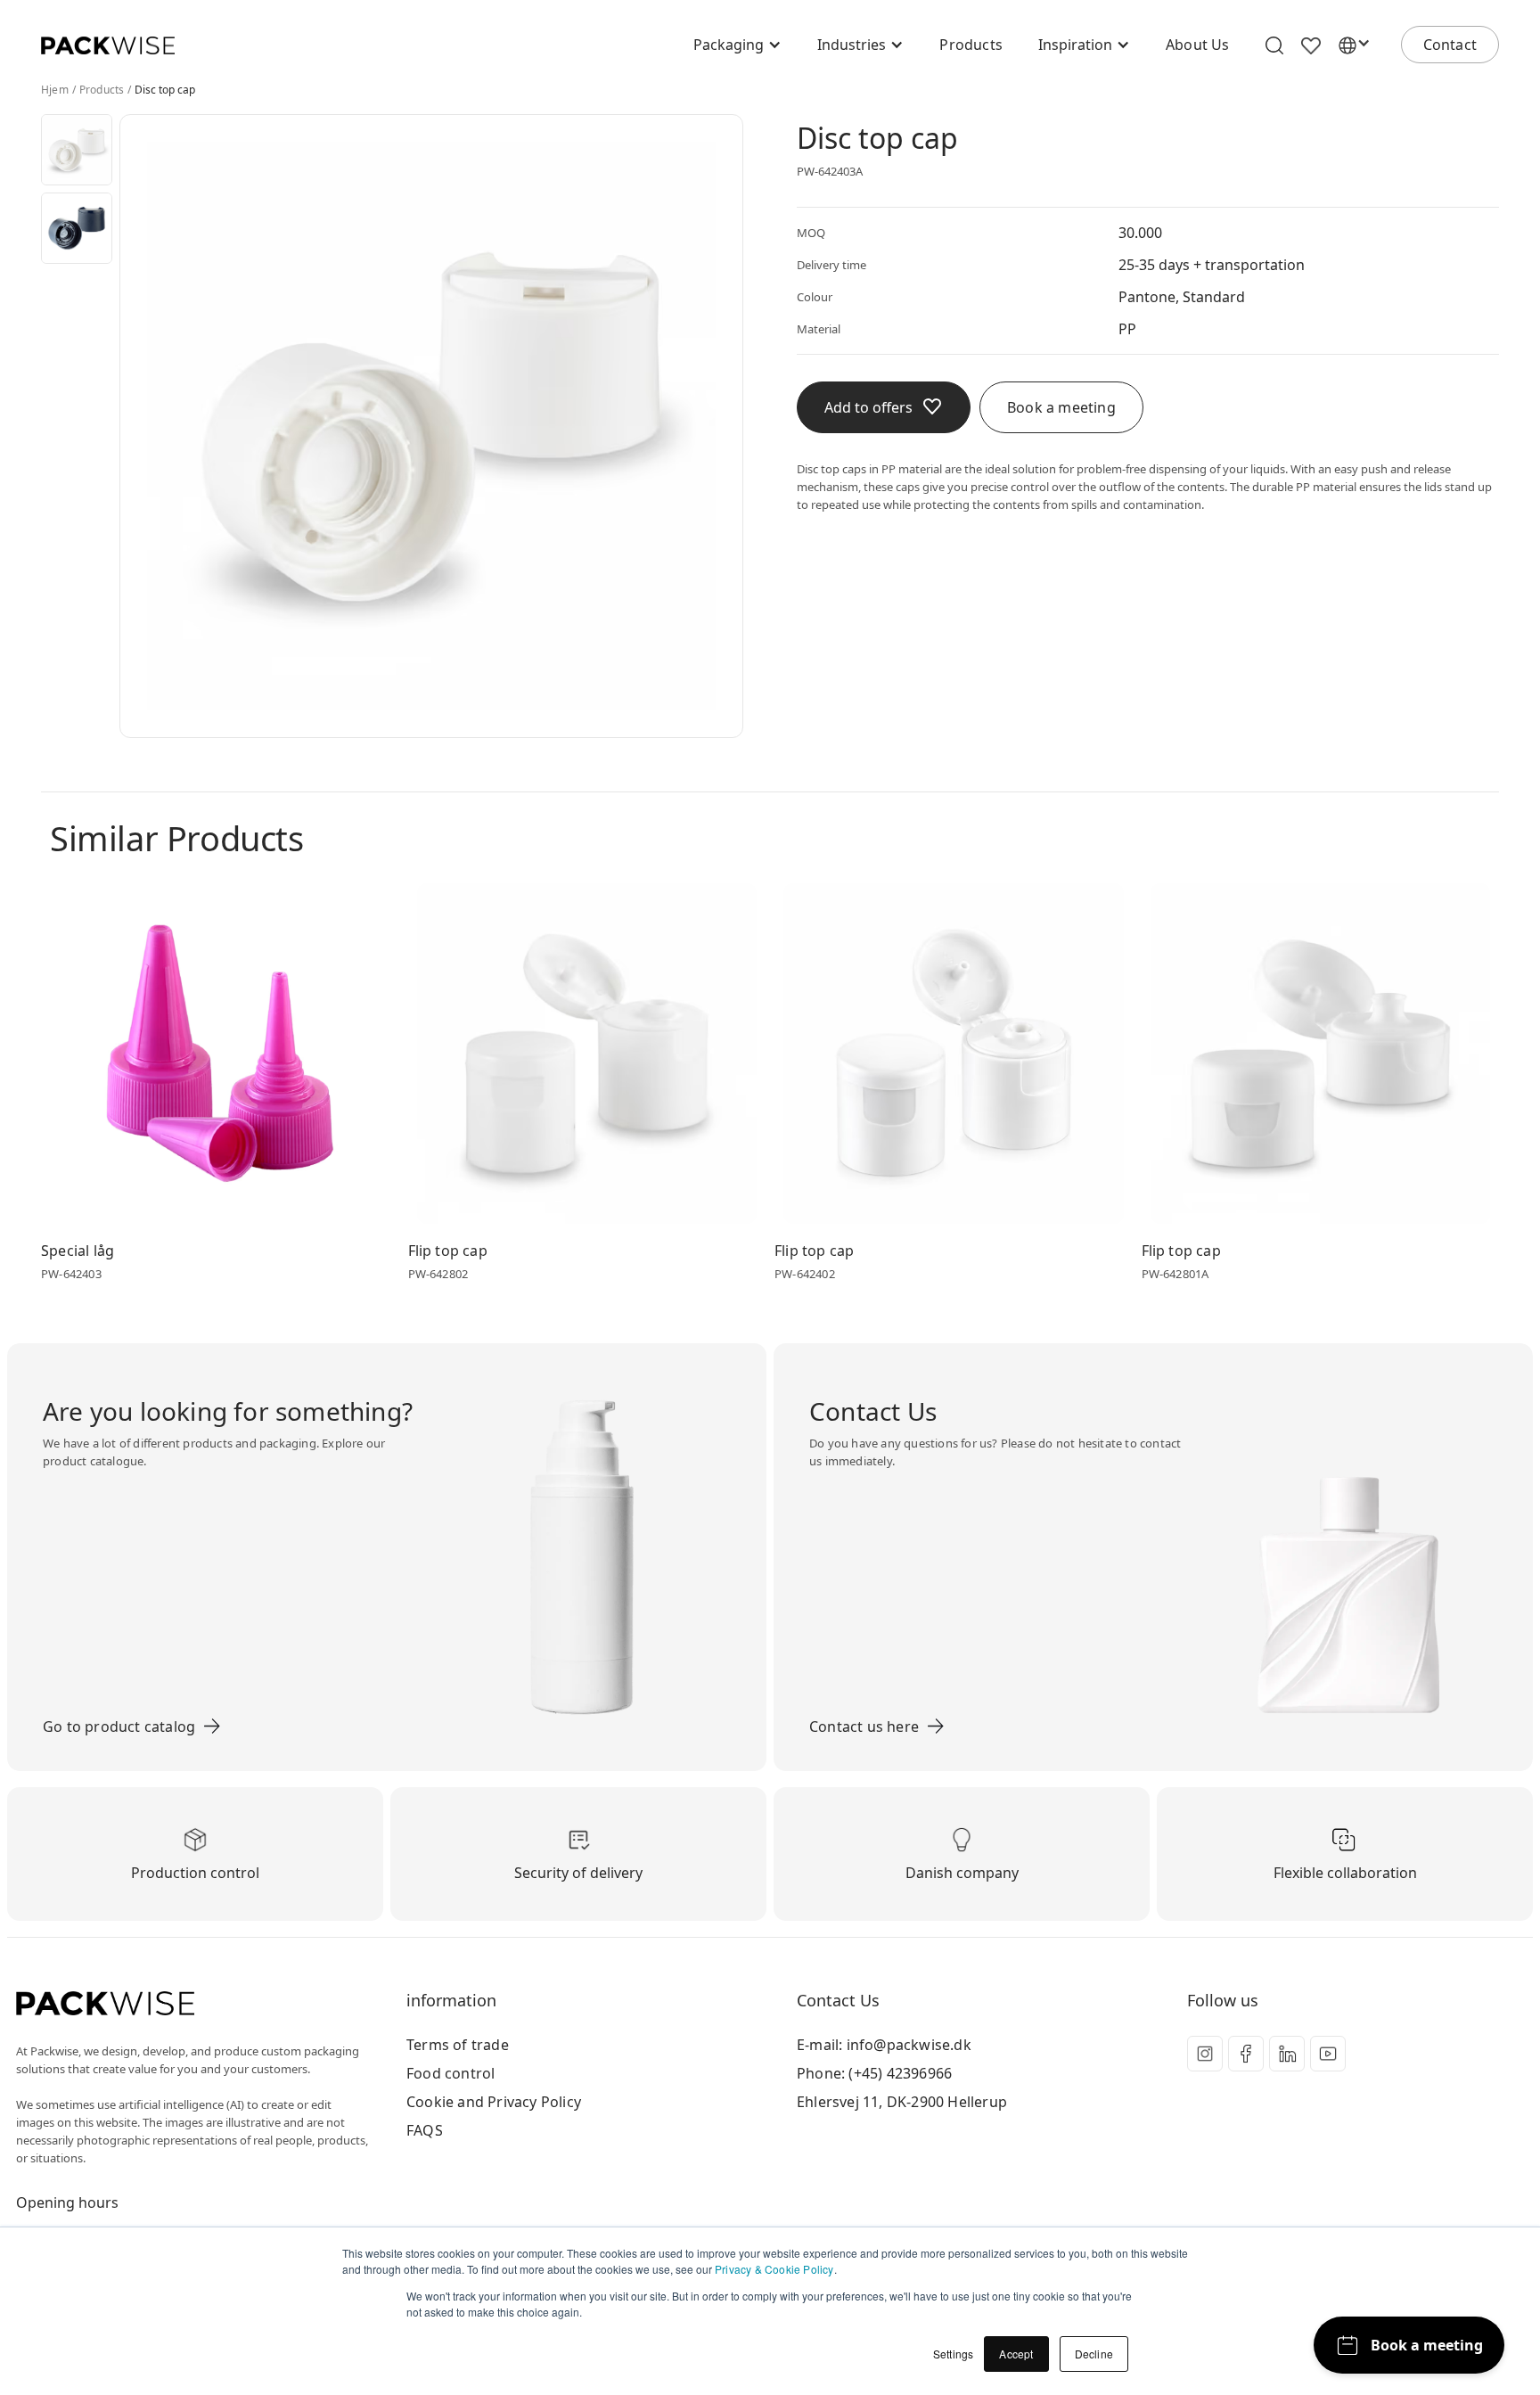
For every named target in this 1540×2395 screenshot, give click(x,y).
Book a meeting (1061, 407)
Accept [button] (1016, 2354)
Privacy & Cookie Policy (774, 2269)
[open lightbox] (77, 150)
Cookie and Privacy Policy (494, 2102)
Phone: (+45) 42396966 (874, 2073)
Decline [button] (1094, 2354)
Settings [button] (954, 2354)
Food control (451, 2073)
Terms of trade (458, 2045)
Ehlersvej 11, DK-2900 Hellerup (902, 2102)
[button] (737, 45)
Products (971, 45)
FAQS (425, 2130)
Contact (1450, 45)
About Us (1198, 45)
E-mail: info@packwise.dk (884, 2045)
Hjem (55, 90)
